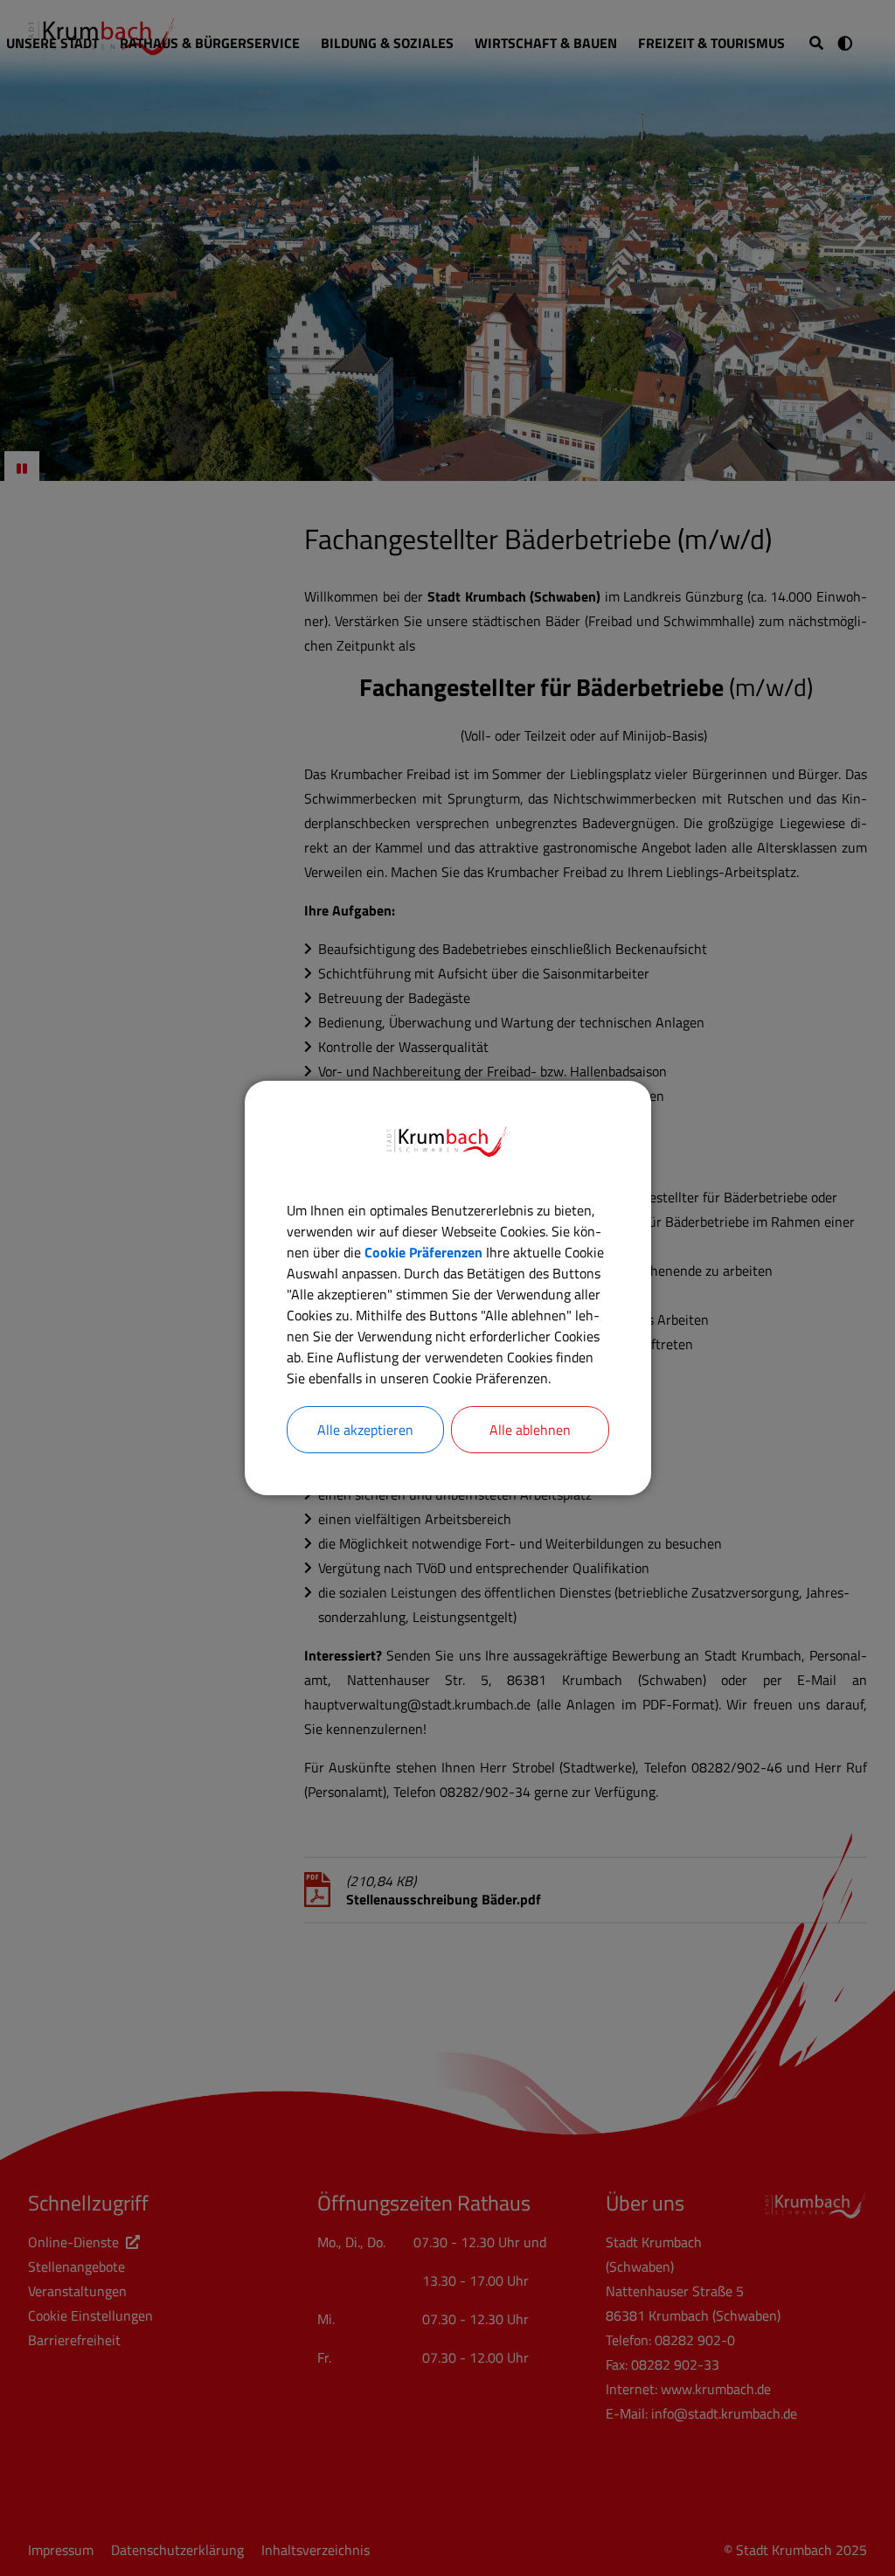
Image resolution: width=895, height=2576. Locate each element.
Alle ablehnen (530, 1430)
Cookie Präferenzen (423, 1252)
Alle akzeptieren (365, 1430)
